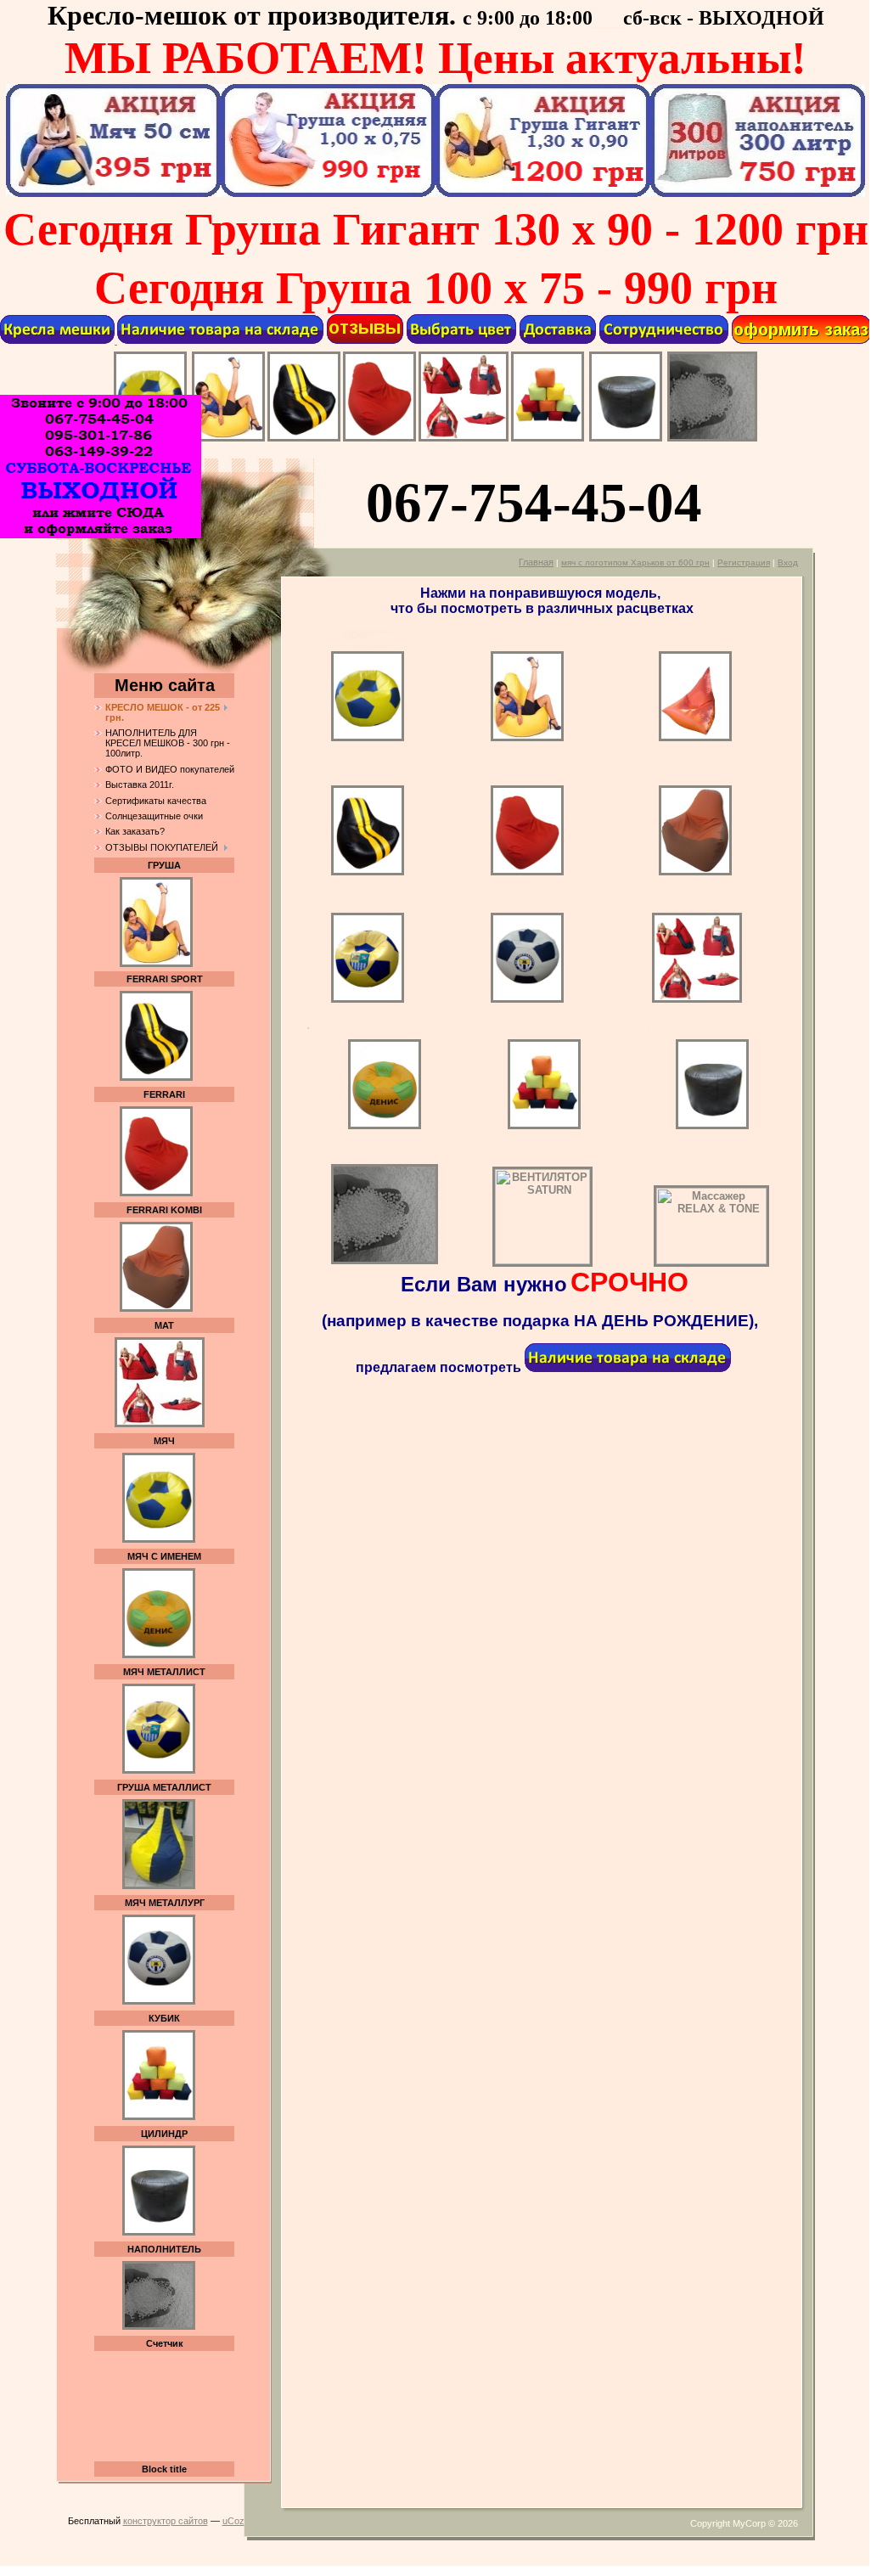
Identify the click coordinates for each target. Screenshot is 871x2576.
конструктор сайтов (166, 2521)
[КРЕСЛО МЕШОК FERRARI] (156, 1193)
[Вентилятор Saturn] (573, 1260)
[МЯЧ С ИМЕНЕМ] (159, 1655)
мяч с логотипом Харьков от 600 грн (635, 562)
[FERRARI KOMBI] (695, 872)
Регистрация (744, 562)
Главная (536, 562)
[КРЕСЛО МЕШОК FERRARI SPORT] (156, 1077)
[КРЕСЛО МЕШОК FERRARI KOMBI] (156, 1308)
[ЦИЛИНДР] (626, 439)
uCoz (233, 2521)
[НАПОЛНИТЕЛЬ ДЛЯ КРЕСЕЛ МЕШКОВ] (712, 438)
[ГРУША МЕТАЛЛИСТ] (159, 1886)
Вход (788, 562)
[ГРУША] (228, 439)
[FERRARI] (379, 439)
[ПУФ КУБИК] (548, 439)
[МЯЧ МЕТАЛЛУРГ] (159, 2001)
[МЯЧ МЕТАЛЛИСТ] (159, 1770)
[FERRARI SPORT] (304, 439)
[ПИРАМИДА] (695, 737)
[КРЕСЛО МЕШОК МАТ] (160, 1424)
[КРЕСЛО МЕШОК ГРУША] (156, 919)
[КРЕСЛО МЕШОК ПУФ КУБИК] (159, 2117)
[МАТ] (464, 439)
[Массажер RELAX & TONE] (711, 1260)
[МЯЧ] (411, 738)
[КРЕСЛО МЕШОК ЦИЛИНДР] (159, 1539)
